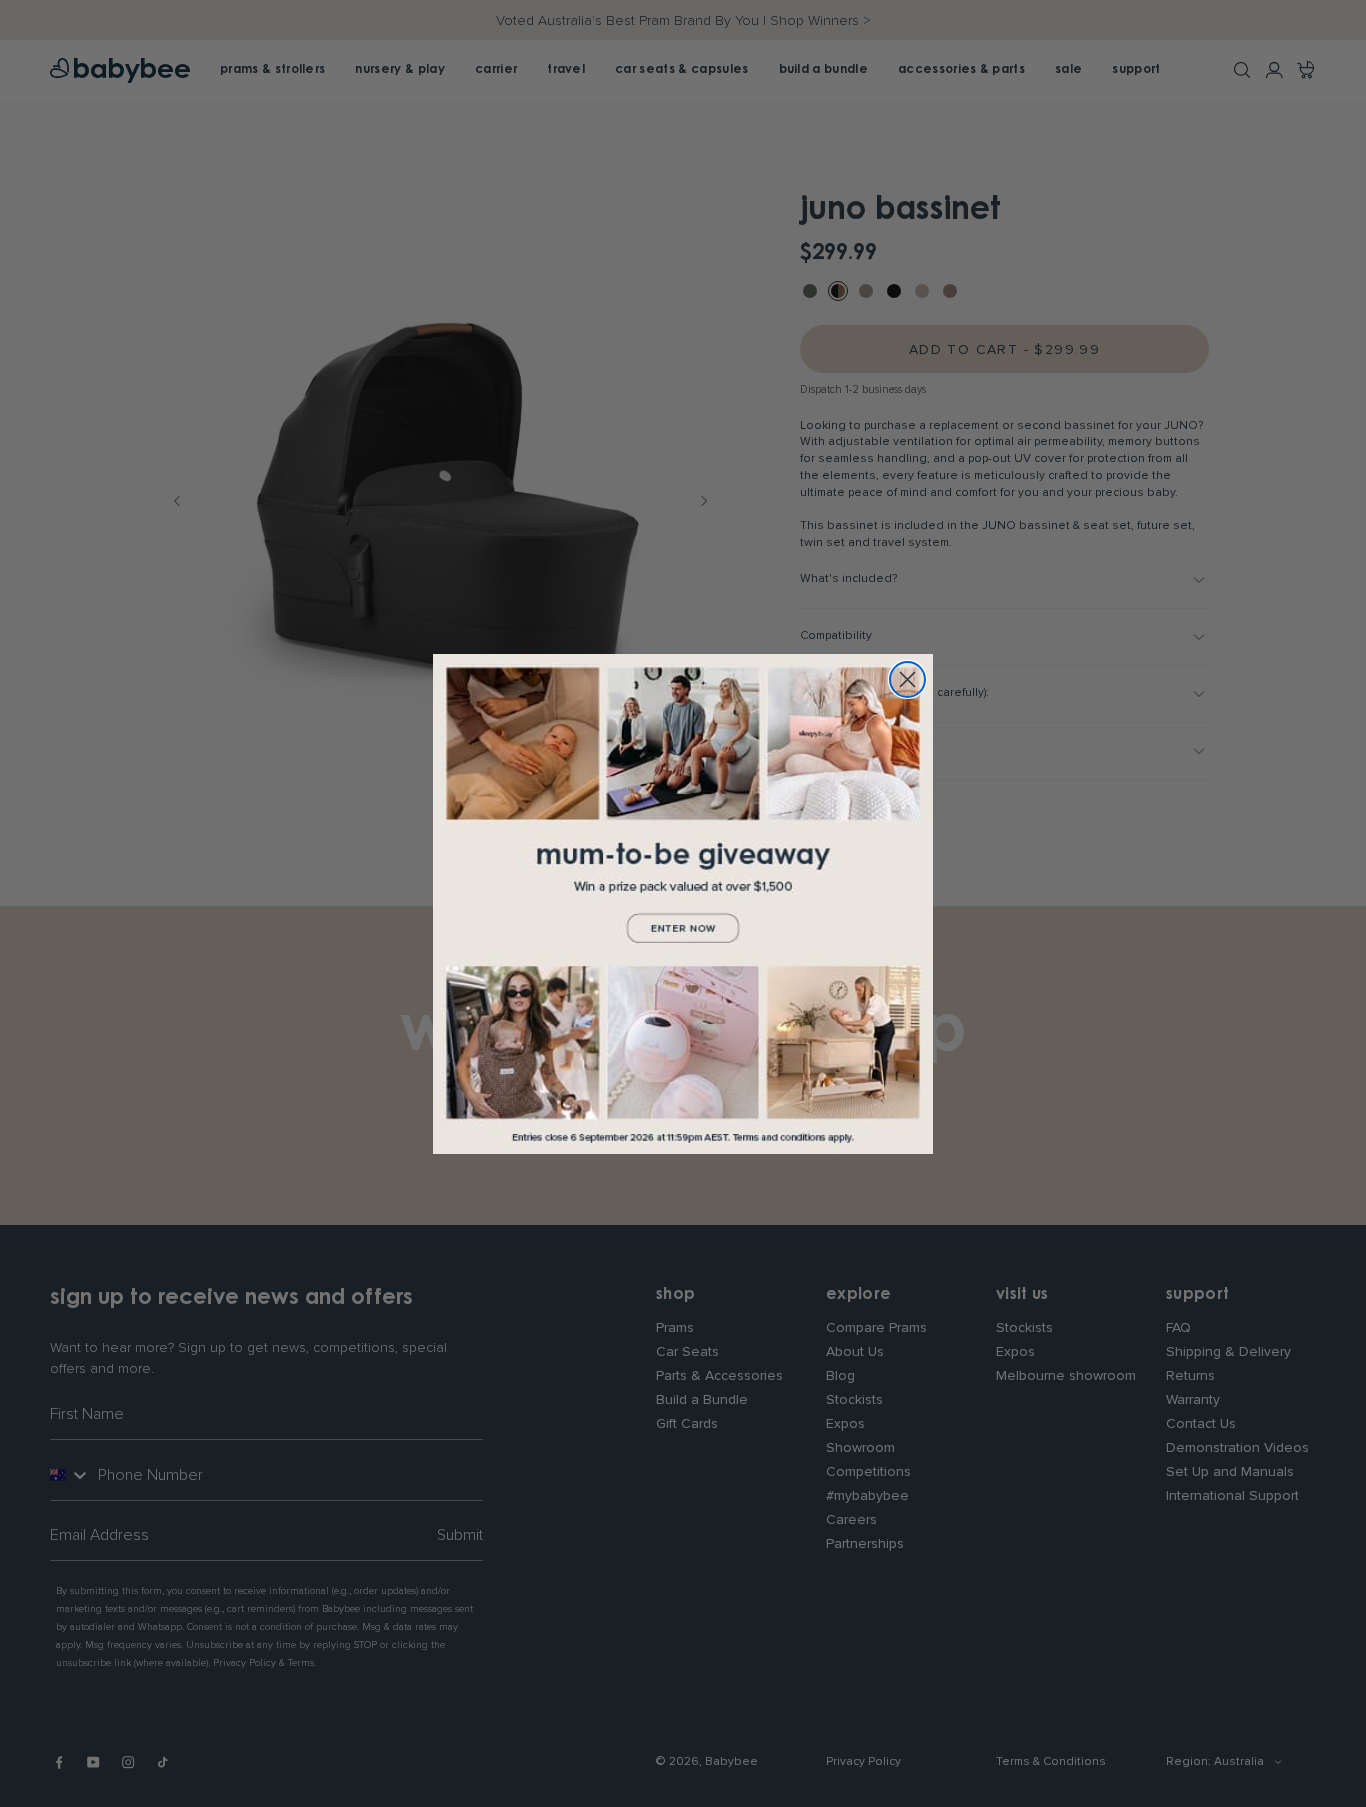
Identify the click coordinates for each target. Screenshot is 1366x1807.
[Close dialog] (907, 679)
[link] (683, 904)
